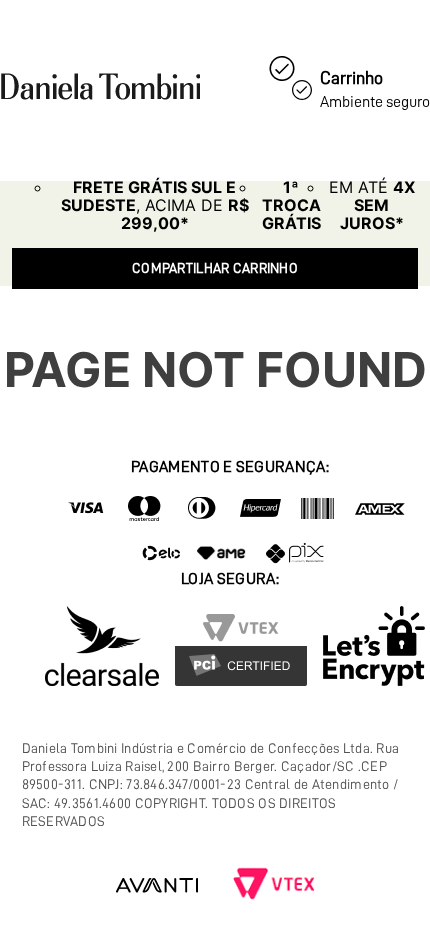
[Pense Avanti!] (157, 885)
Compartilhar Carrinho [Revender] (215, 268)
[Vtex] (274, 885)
